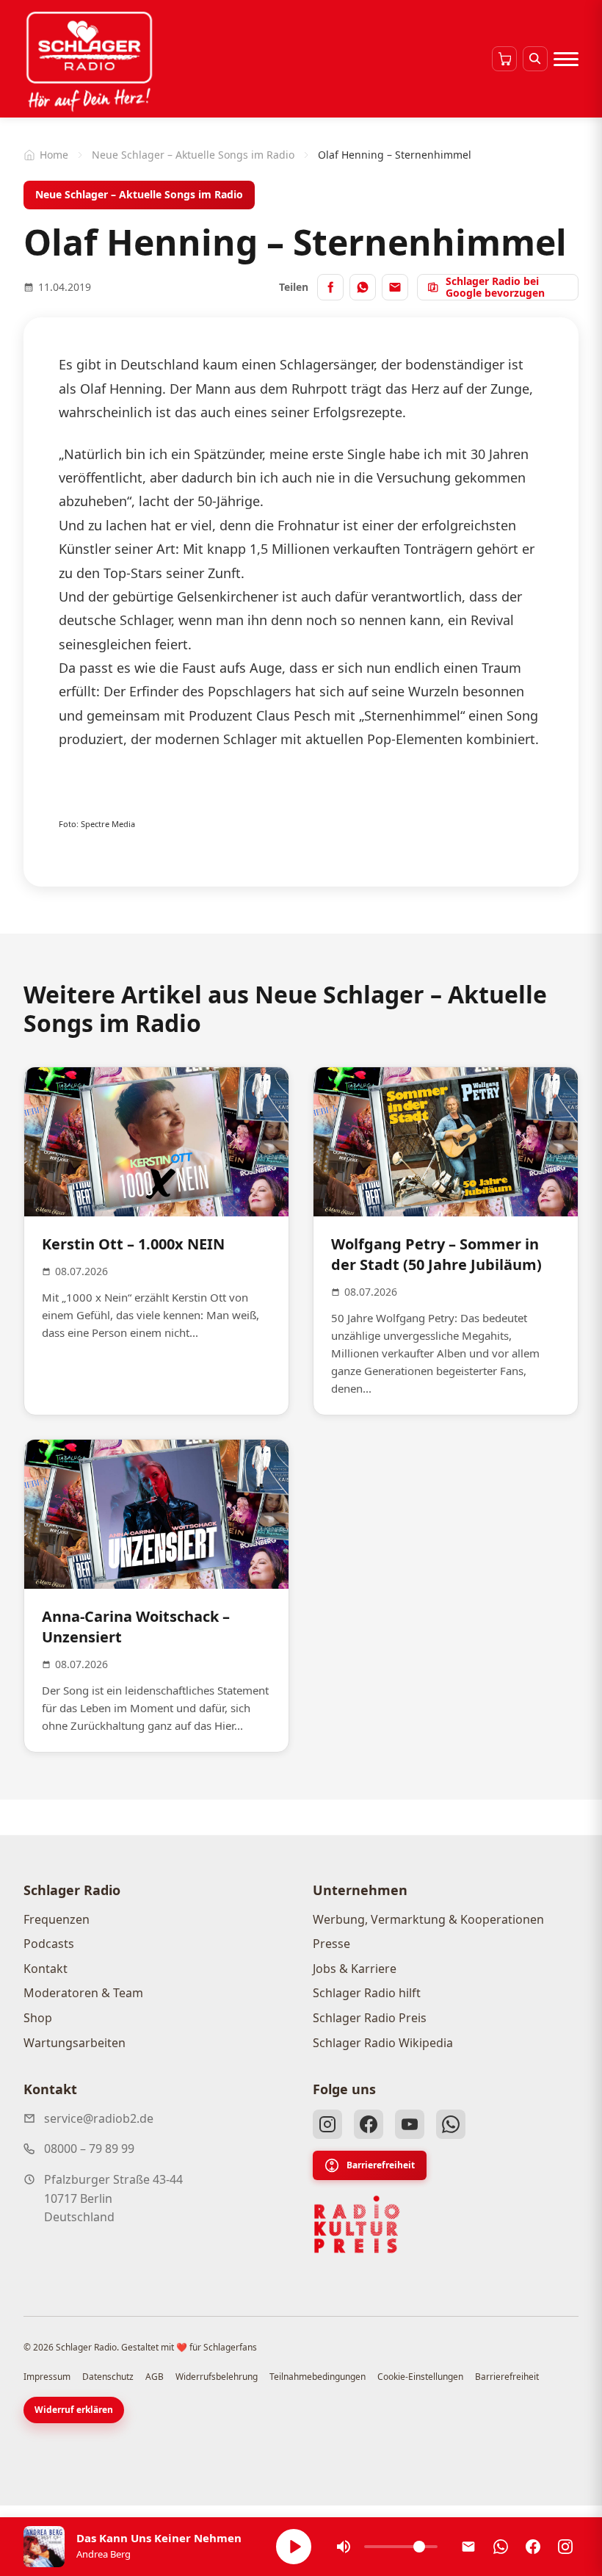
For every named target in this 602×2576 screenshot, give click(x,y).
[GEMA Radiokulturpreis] (357, 2225)
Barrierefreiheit (381, 2165)
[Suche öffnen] (535, 59)
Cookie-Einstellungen (420, 2377)
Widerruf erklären (74, 2410)
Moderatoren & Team (83, 1993)
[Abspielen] (294, 2547)
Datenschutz (108, 2377)
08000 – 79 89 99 (89, 2149)
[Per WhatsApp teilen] (363, 287)
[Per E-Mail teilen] (395, 287)
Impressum (47, 2377)
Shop (38, 2018)
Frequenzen (57, 1919)
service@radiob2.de (99, 2118)
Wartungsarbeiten (75, 2043)
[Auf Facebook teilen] (330, 287)
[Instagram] (327, 2124)
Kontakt (46, 1969)
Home (54, 155)
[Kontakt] (468, 2547)
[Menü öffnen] (566, 59)
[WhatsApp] (451, 2124)
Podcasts (49, 1944)
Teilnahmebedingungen (318, 2377)
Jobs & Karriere (355, 1969)
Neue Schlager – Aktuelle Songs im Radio (193, 155)
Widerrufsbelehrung (217, 2377)
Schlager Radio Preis (370, 2018)
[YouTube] (410, 2124)
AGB (155, 2377)
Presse (331, 1944)
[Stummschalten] (344, 2547)
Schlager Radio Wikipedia (383, 2043)
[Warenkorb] (504, 59)
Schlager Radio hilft (367, 1993)
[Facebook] (369, 2124)
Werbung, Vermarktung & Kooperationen (428, 1919)
